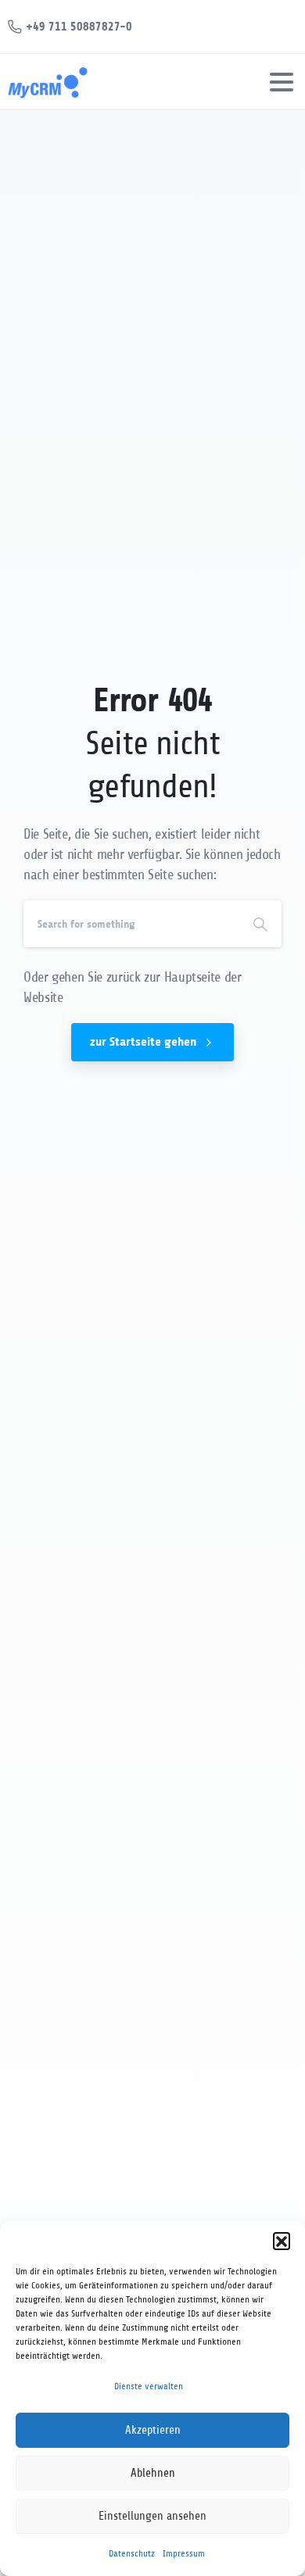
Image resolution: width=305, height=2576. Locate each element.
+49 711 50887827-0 (79, 26)
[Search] (260, 924)
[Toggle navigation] (282, 82)
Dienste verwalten (149, 2386)
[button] (282, 2241)
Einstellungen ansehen (152, 2516)
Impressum (184, 2553)
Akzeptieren (153, 2430)
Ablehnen (153, 2473)
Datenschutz (132, 2553)
